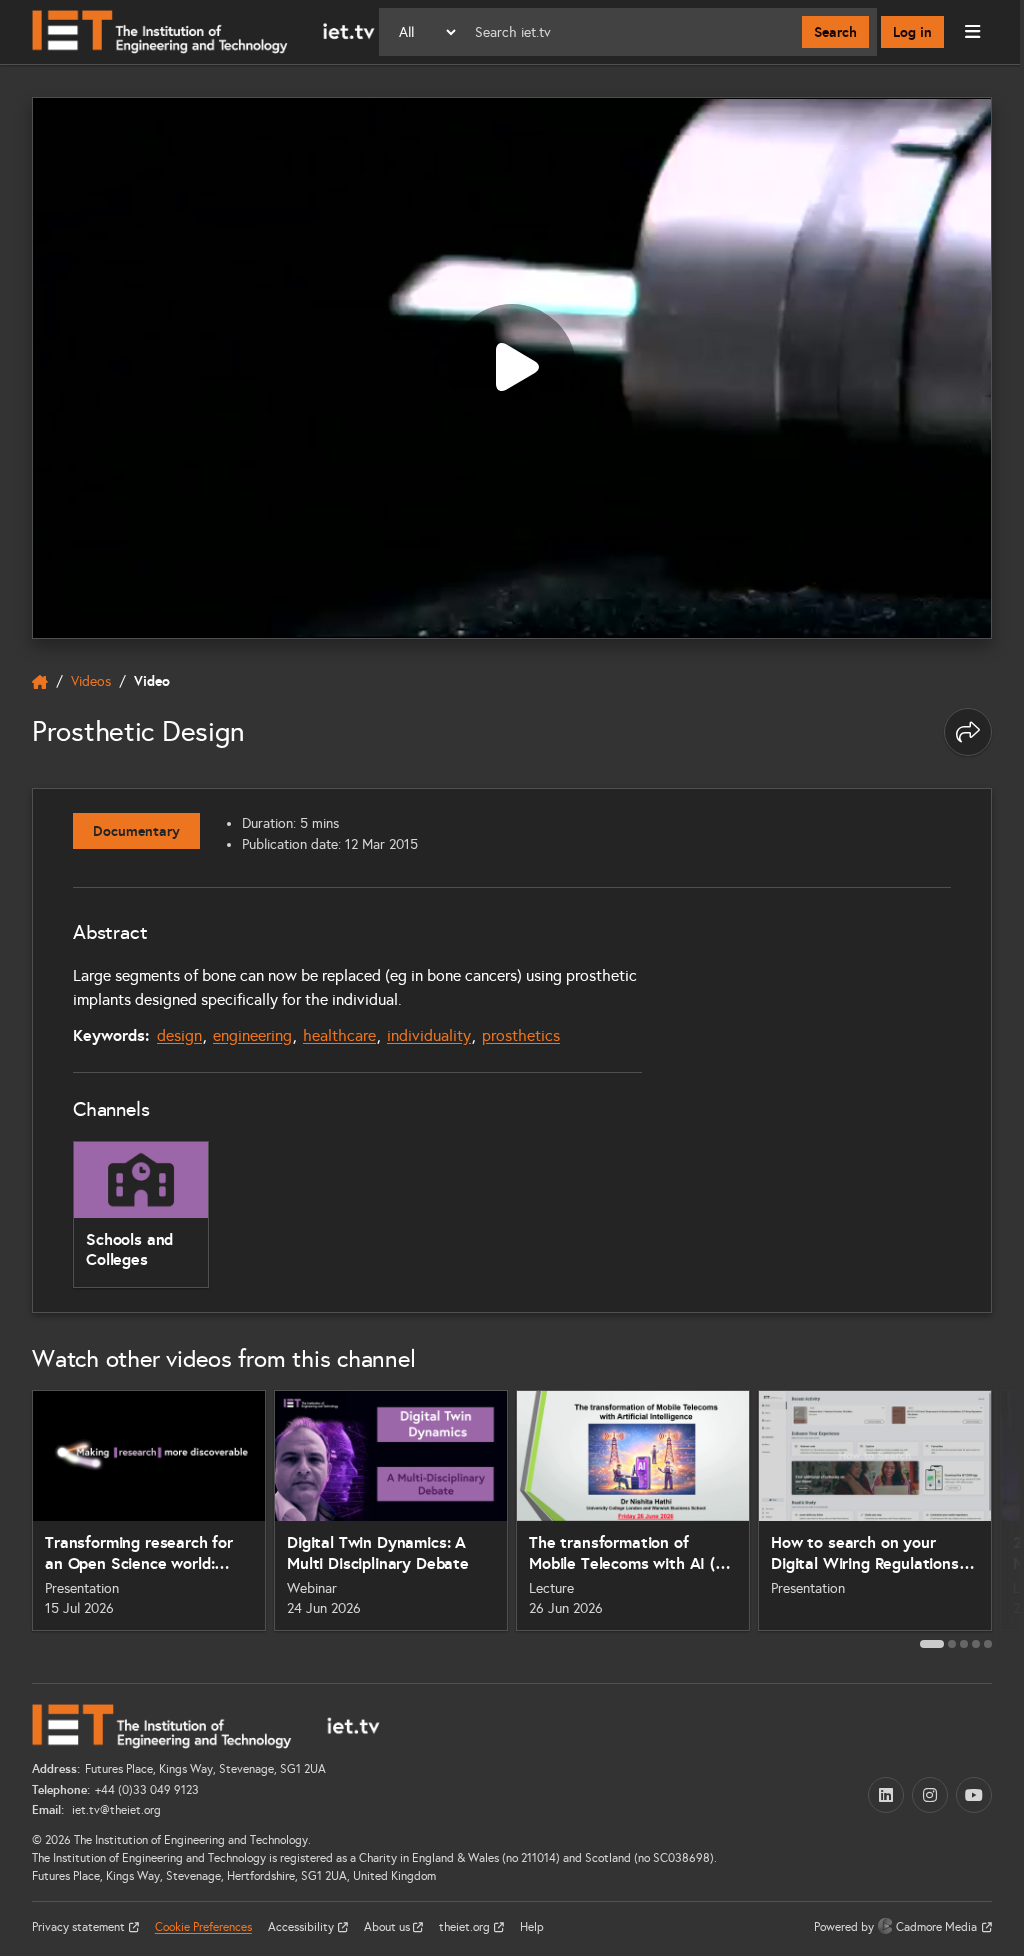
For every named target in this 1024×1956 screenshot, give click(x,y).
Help (532, 1927)
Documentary (136, 831)
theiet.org (466, 1927)
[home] (40, 682)
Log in (912, 32)
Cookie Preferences (203, 1927)
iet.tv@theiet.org (115, 1810)
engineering (252, 1035)
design (179, 1035)
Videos (91, 681)
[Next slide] (1008, 1519)
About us (388, 1927)
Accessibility (302, 1927)
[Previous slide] (16, 1519)
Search (835, 32)
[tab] (932, 1644)
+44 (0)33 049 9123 (147, 1790)
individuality (429, 1035)
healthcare (339, 1035)
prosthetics (521, 1035)
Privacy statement (80, 1927)
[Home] (203, 32)
